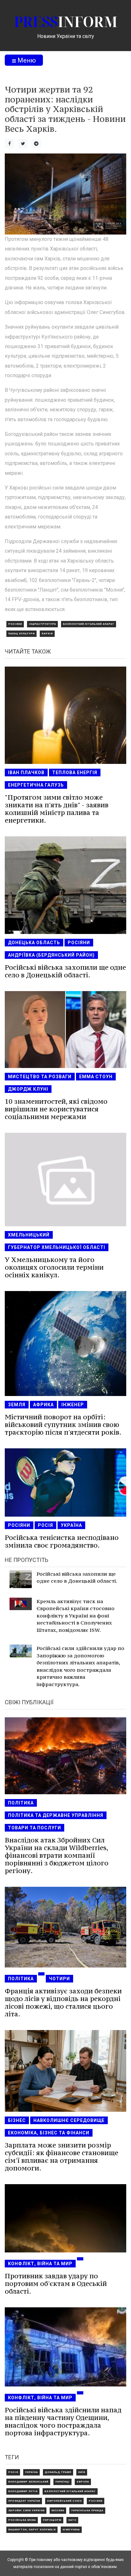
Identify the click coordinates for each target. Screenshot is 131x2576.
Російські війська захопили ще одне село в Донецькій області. (65, 971)
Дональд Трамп (58, 2472)
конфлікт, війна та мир (40, 2264)
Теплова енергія (75, 773)
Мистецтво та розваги (40, 1077)
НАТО (72, 2520)
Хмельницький (29, 1235)
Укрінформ (52, 2520)
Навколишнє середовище (69, 2120)
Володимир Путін (23, 2491)
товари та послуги (34, 1828)
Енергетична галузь (36, 785)
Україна (71, 1525)
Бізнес (17, 2120)
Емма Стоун (96, 1077)
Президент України (24, 2501)
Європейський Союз (64, 2501)
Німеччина (71, 2530)
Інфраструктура (42, 624)
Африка (43, 1405)
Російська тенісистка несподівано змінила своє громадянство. (62, 1541)
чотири (59, 1979)
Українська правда (87, 2510)
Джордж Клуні (28, 1089)
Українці (62, 2482)
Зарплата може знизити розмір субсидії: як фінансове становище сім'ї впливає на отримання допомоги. (62, 2157)
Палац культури (21, 634)
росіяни (15, 624)
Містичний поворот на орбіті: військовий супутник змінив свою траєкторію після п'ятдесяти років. (63, 1425)
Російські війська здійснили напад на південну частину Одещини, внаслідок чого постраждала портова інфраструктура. (63, 2421)
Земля (17, 1405)
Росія (45, 1525)
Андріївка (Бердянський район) (51, 955)
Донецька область (34, 943)
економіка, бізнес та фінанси (49, 2133)
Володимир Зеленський (28, 2482)
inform (66, 22)
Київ (82, 2472)
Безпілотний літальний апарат (89, 624)
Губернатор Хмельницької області (57, 1247)
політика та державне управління (56, 1815)
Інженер (73, 1405)
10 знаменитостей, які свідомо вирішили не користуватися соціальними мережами (56, 1109)
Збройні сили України (26, 2510)
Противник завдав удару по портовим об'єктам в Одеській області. (56, 2284)
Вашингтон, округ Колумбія (32, 2530)
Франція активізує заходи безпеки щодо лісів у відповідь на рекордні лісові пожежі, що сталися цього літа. (63, 2002)
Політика (21, 1803)
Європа (83, 2482)
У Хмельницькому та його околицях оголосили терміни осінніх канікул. (54, 1267)
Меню (26, 60)
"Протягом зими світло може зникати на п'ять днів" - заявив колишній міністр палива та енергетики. (57, 809)
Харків (47, 634)
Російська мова (22, 2520)
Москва (58, 2510)
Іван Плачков (26, 773)
